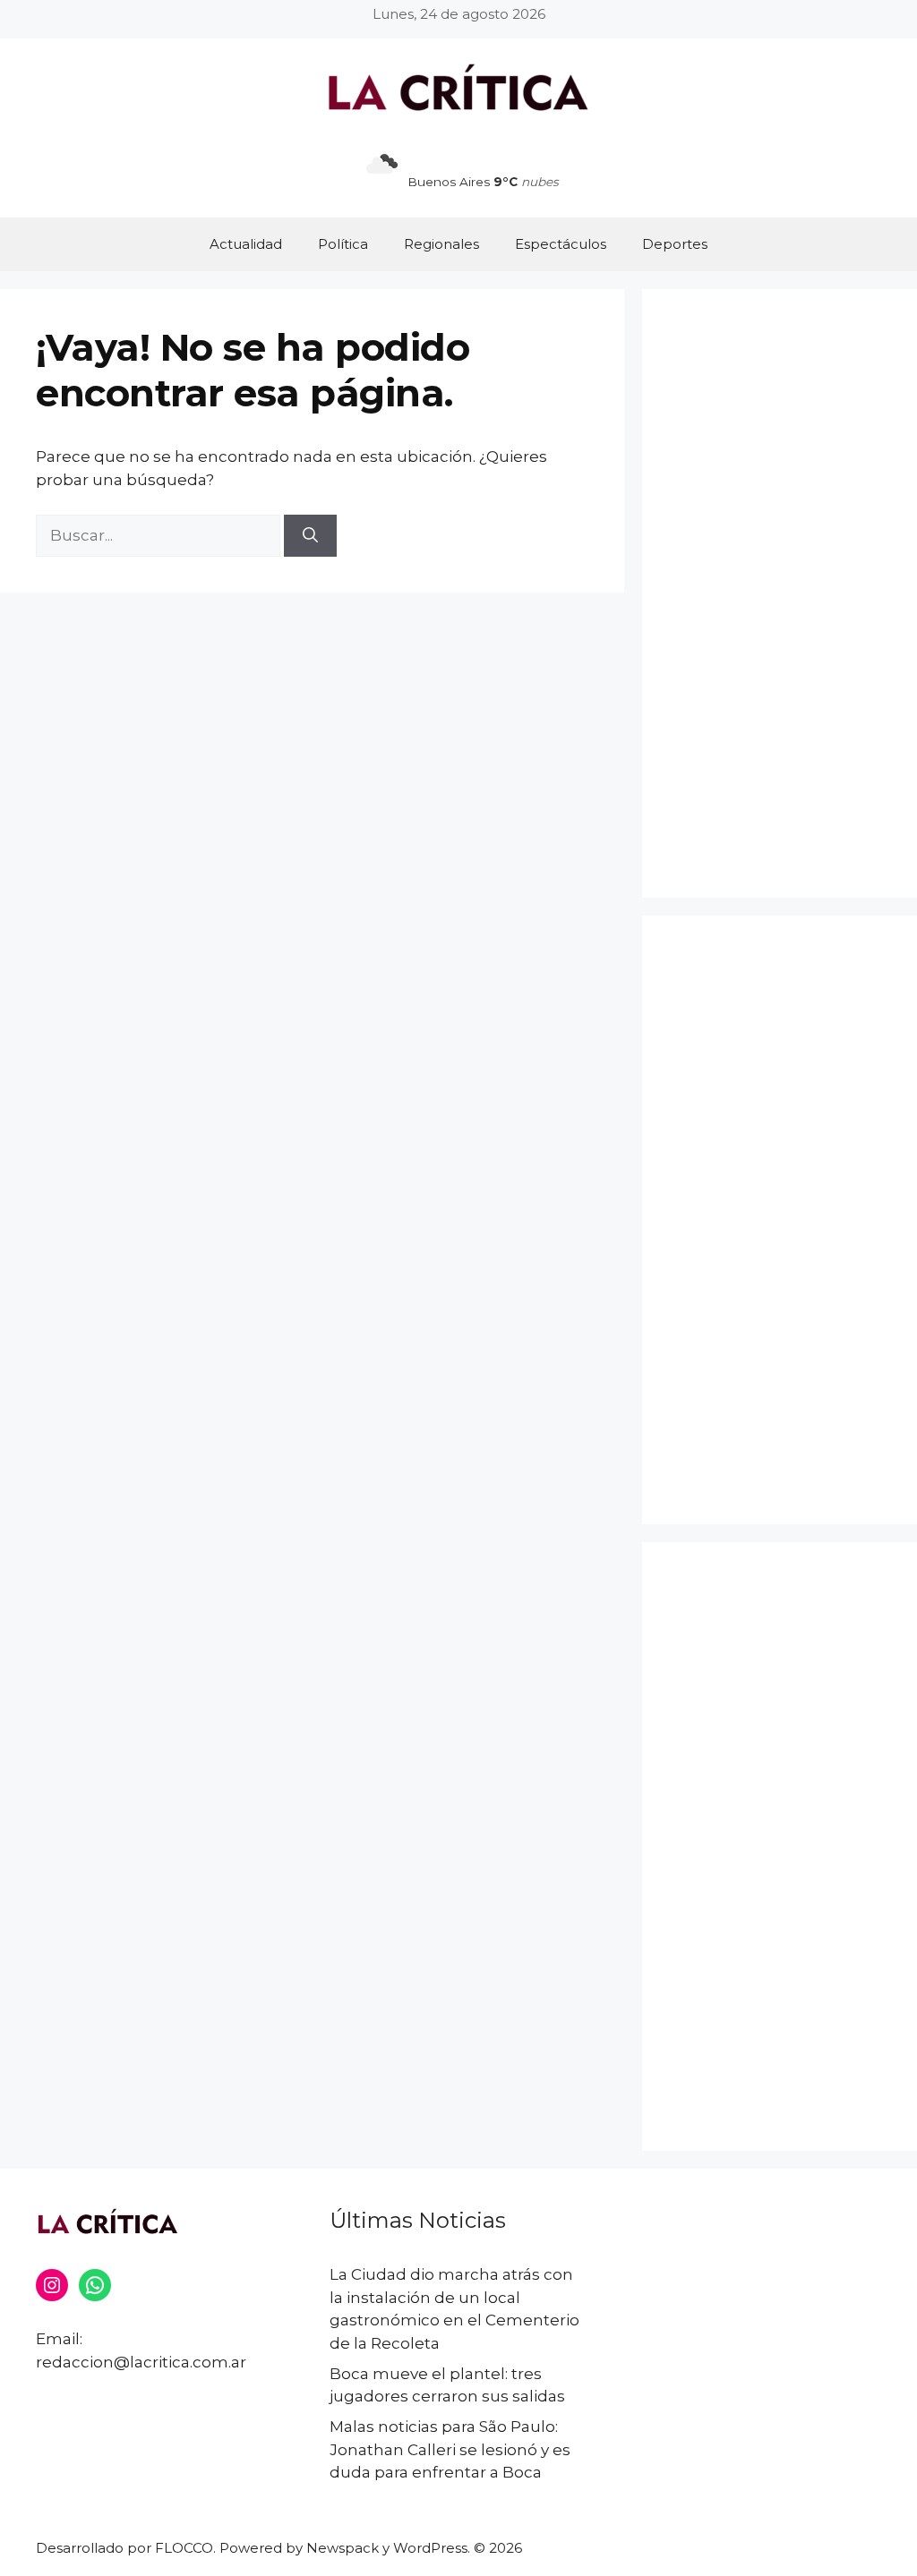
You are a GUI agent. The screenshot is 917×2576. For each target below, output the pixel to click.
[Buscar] (310, 536)
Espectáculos (561, 244)
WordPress (430, 2548)
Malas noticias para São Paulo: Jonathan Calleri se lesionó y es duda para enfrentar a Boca (450, 2449)
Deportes (675, 244)
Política (343, 244)
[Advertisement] (780, 593)
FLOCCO (184, 2548)
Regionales (441, 244)
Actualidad (246, 244)
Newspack (343, 2548)
